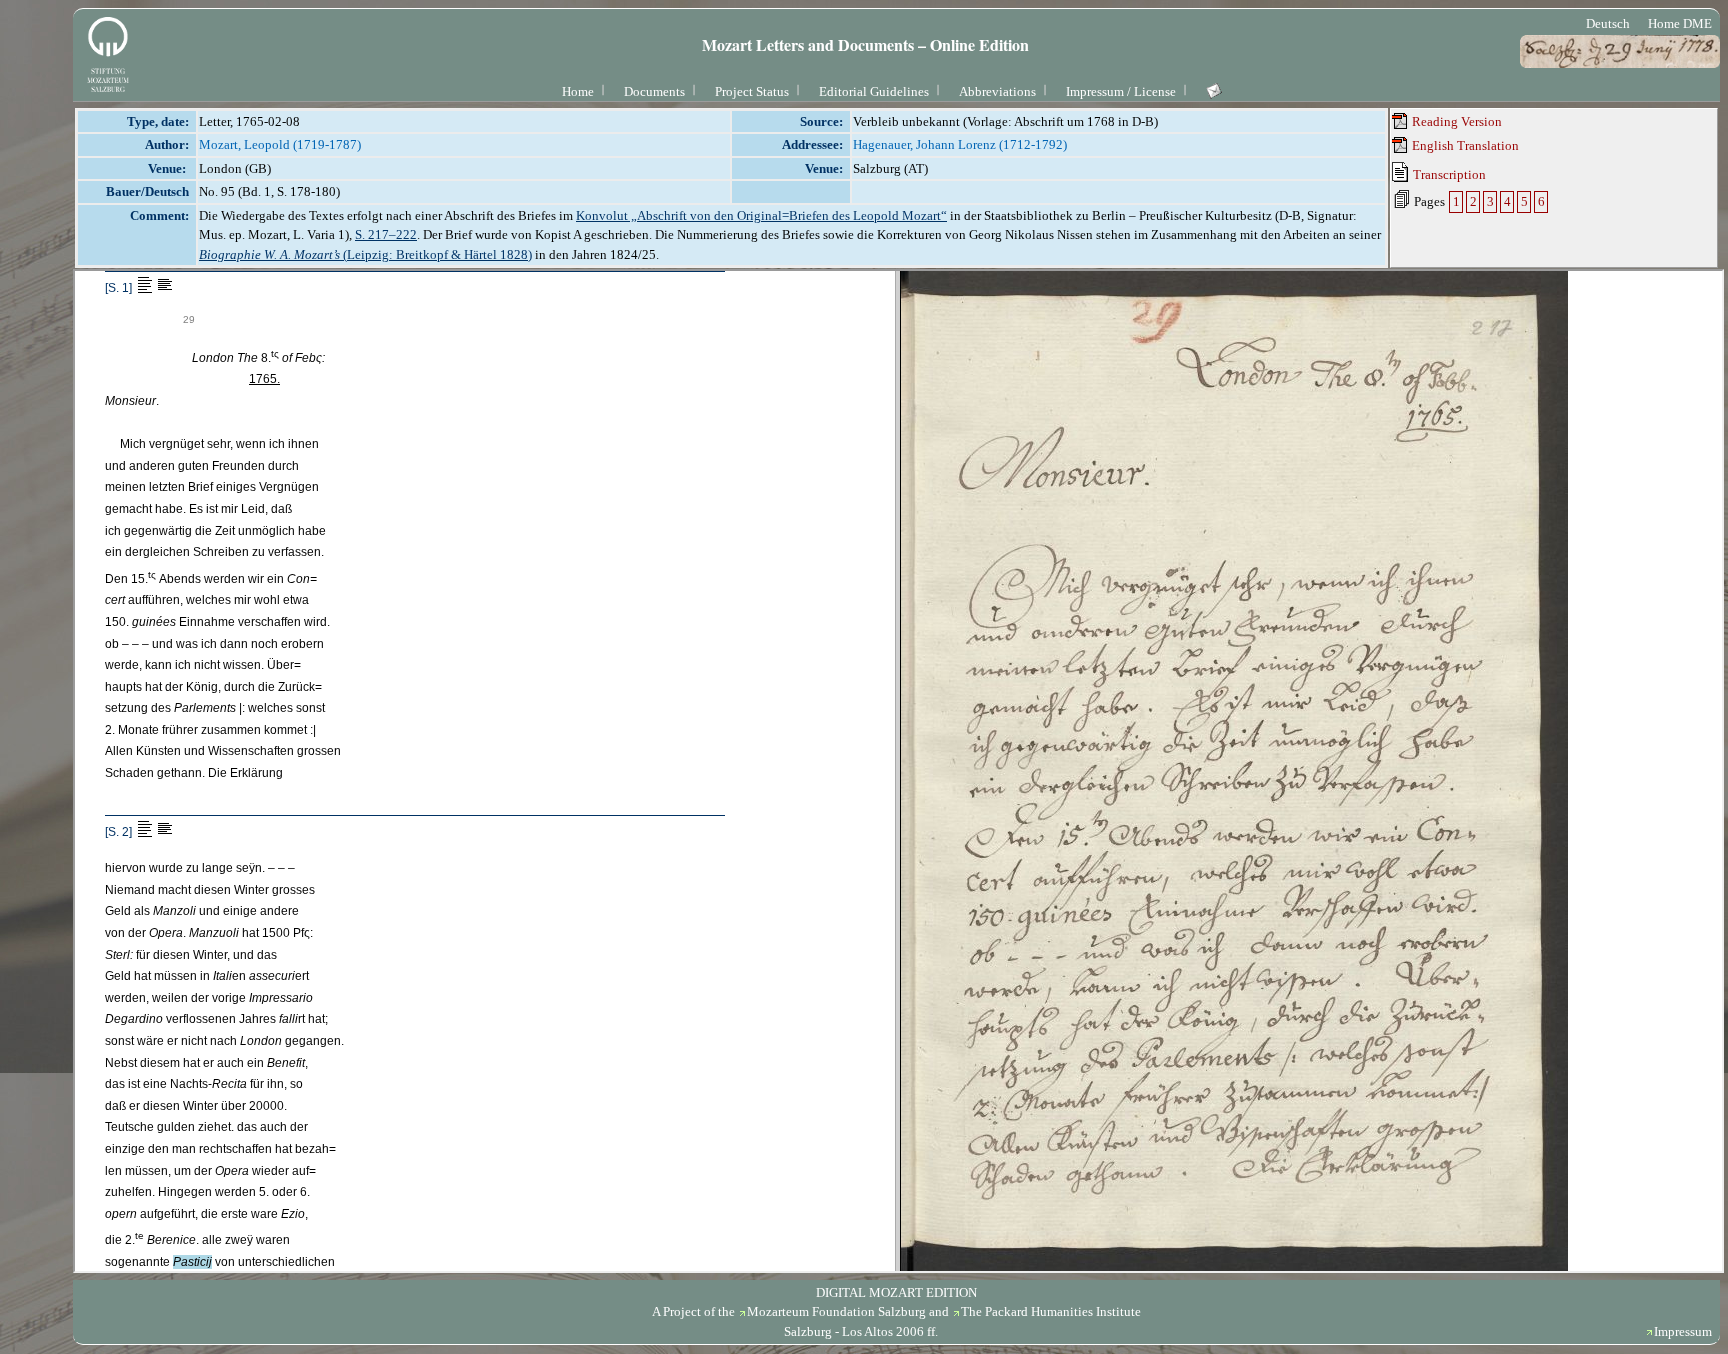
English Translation (1464, 145)
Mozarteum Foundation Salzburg (836, 1311)
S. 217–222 (386, 234)
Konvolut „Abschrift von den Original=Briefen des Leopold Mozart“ (761, 215)
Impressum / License (1121, 91)
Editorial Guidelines (874, 91)
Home (578, 91)
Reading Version (1455, 121)
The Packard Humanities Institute (1051, 1311)
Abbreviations (997, 91)
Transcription (1448, 174)
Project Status (752, 91)
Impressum (1683, 1331)
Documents (654, 91)
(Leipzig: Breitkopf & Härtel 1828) (365, 254)
